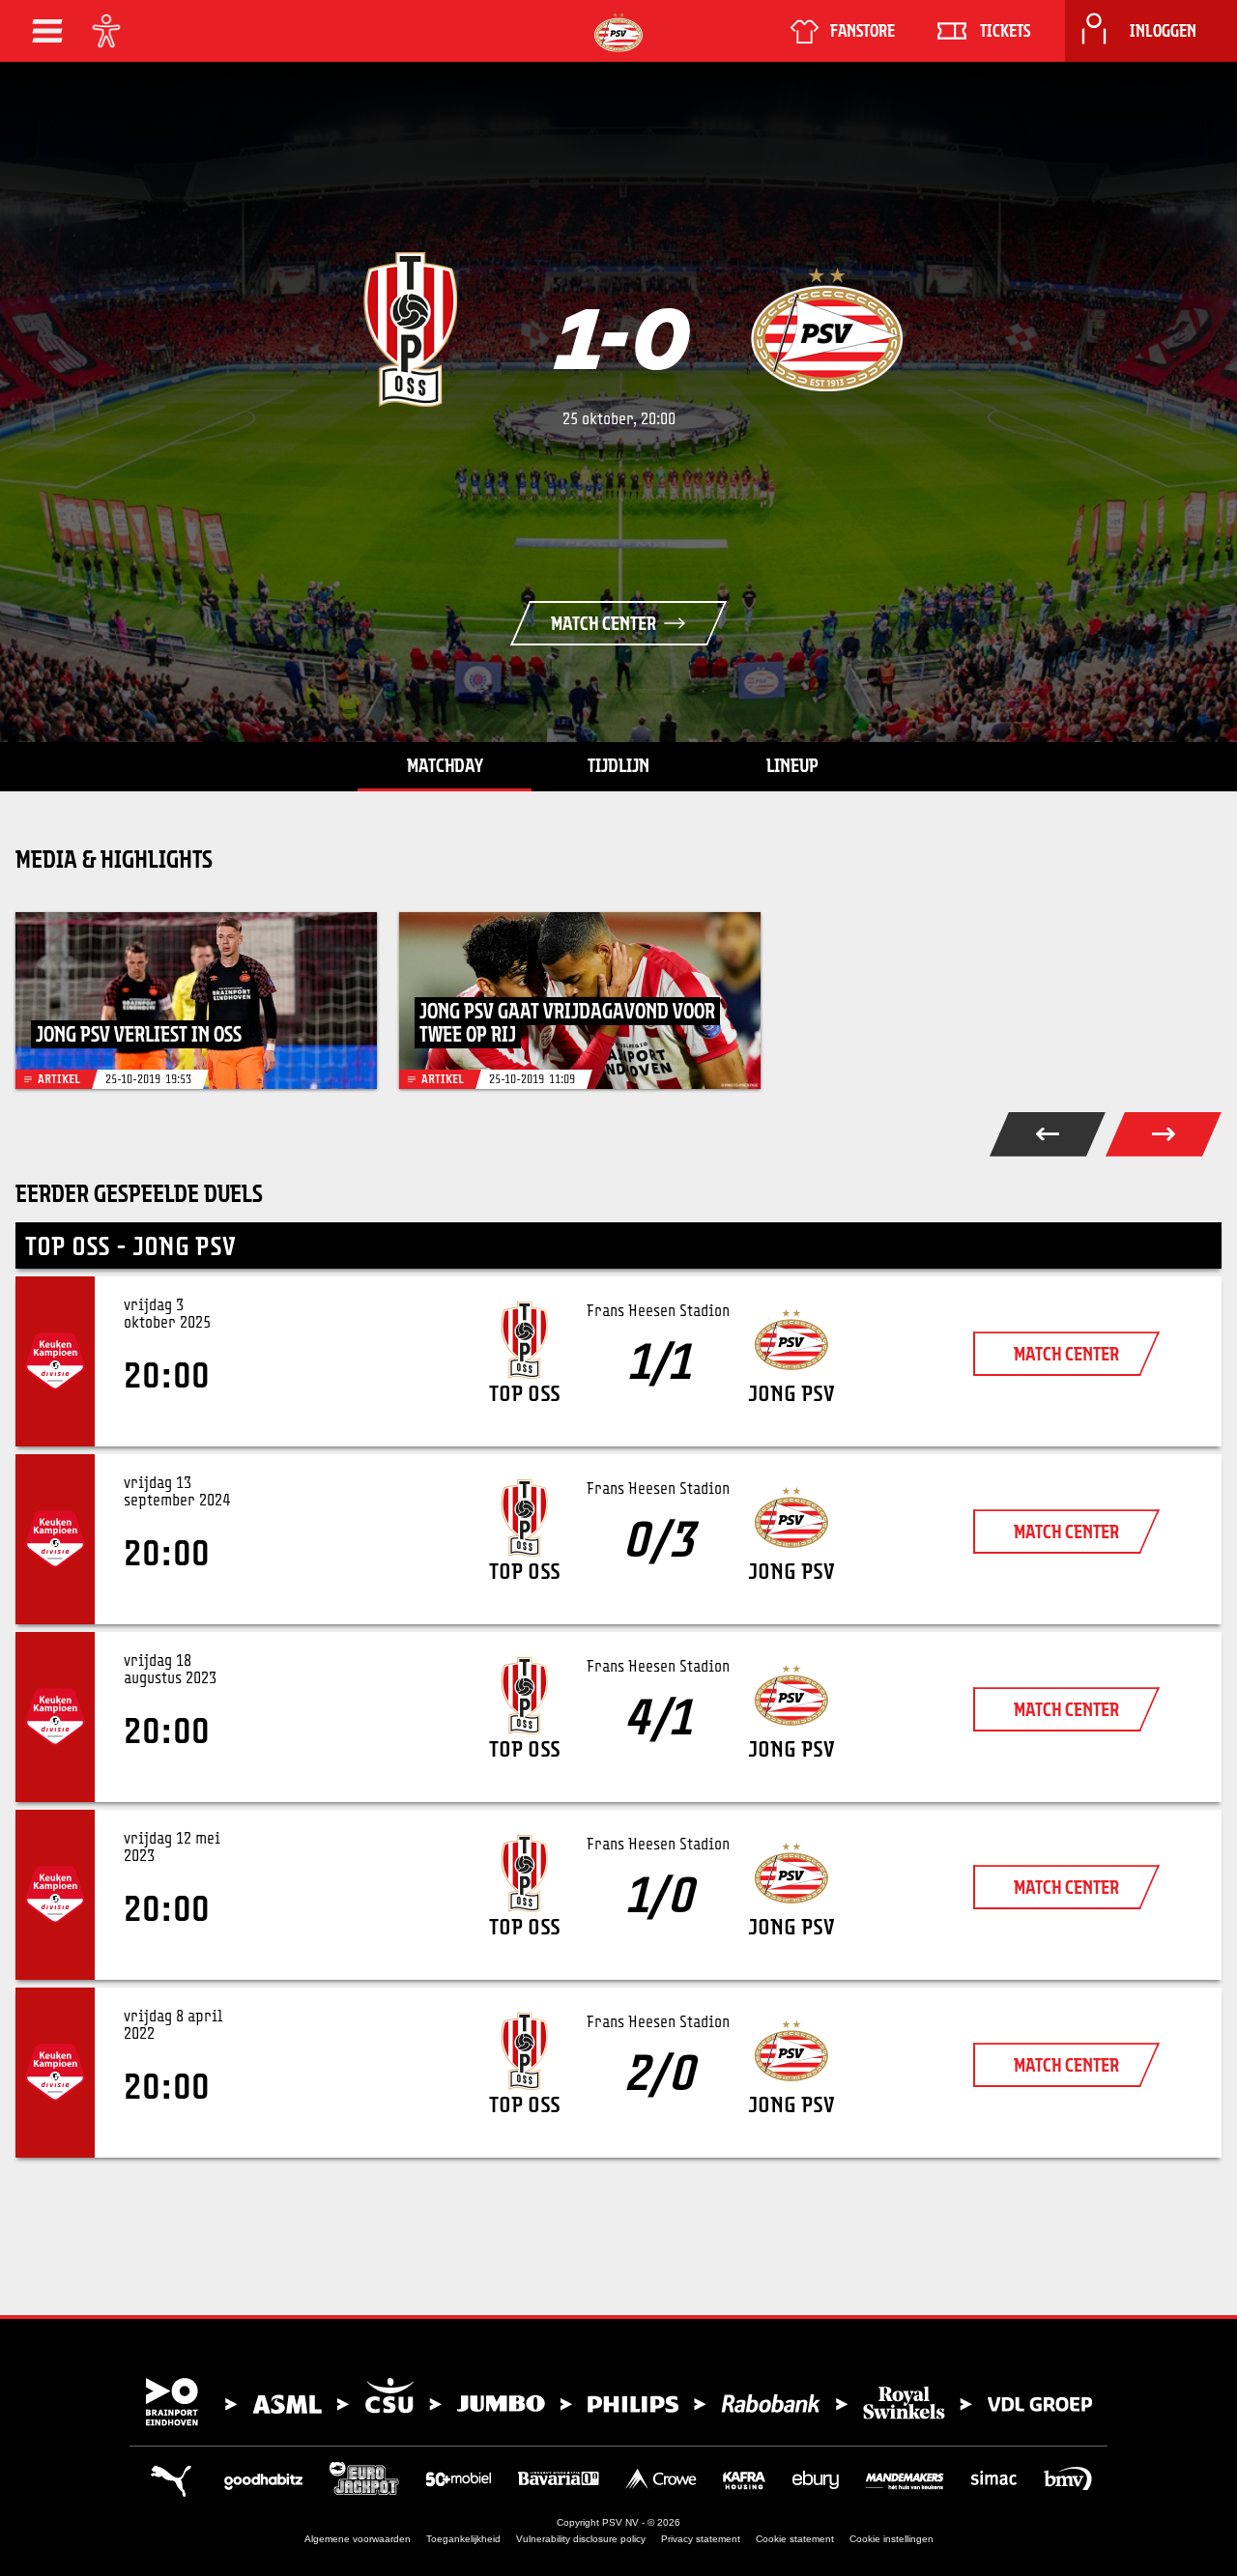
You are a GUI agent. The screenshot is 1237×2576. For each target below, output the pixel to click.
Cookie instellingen (892, 2539)
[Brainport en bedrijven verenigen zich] (618, 2402)
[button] (47, 31)
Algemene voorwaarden (358, 2539)
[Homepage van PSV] (618, 32)
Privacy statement (701, 2539)
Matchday (445, 765)
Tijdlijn (618, 765)
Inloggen (1163, 31)
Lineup (792, 765)
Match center (604, 623)
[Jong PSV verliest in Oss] (196, 1001)
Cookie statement (795, 2539)
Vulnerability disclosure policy (581, 2539)
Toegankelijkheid (463, 2539)
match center (1066, 1354)
